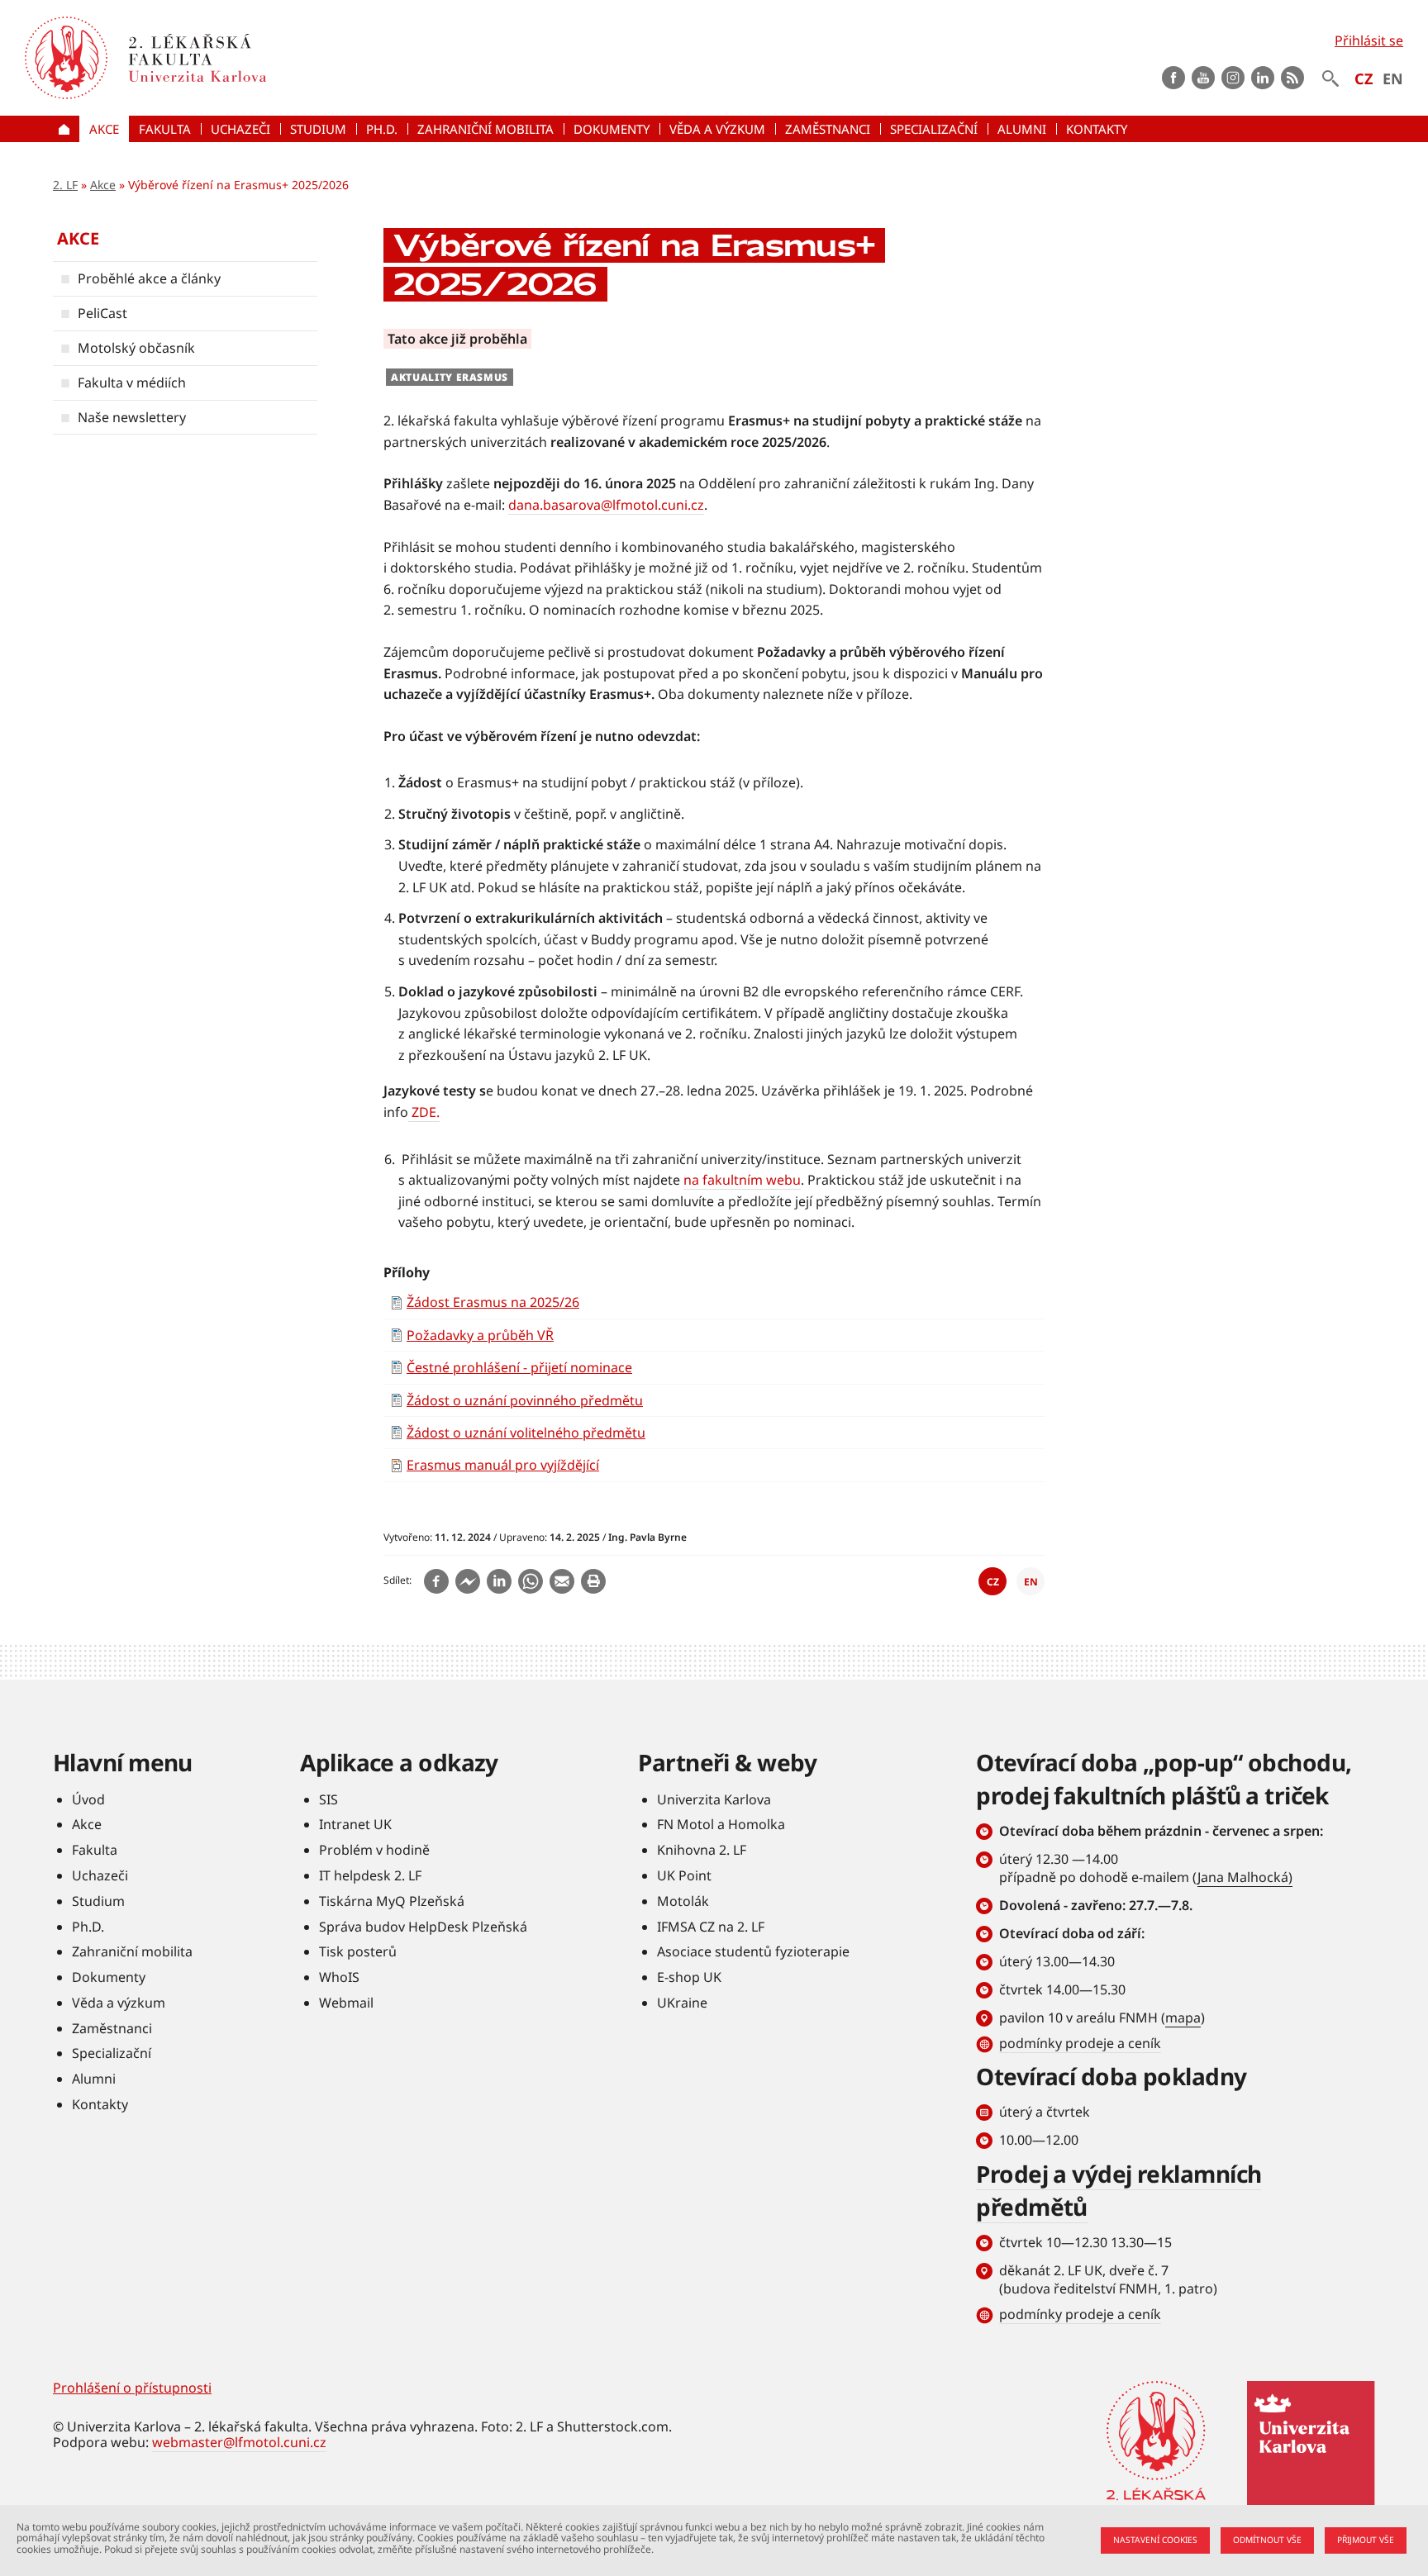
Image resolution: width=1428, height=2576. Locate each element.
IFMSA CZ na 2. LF (711, 1927)
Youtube (1203, 78)
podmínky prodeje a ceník (1080, 2043)
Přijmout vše (1366, 2540)
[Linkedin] (499, 1581)
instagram (1233, 78)
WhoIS (339, 1977)
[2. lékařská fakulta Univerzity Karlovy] (66, 58)
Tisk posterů (358, 1951)
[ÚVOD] (66, 129)
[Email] (562, 1581)
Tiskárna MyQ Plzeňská (392, 1901)
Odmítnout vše (1267, 2540)
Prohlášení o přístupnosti (132, 2388)
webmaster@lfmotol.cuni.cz (239, 2442)
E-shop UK (689, 1977)
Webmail (346, 2003)
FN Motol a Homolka (721, 1824)
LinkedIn (1263, 78)
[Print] (593, 1581)
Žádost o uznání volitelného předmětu (526, 1433)
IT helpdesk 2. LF (370, 1875)
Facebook (1173, 78)
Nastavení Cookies (1155, 2540)
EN (1393, 78)
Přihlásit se (1369, 40)
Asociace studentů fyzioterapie (753, 1951)
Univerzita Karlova (714, 1799)
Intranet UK (355, 1824)
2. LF (65, 185)
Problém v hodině (374, 1850)
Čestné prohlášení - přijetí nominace (519, 1367)
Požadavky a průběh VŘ (480, 1335)
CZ (1364, 78)
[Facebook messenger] (468, 1581)
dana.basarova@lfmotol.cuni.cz (606, 505)
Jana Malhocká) (1245, 1877)
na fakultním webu (742, 1180)
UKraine (682, 2003)
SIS (328, 1799)
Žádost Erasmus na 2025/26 (493, 1302)
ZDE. (426, 1112)
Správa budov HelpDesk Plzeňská (423, 1927)
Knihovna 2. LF (702, 1850)
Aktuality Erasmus (450, 377)
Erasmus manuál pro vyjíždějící (503, 1465)
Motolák (683, 1901)
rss (1292, 78)
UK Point (684, 1875)
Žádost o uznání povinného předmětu (525, 1400)
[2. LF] (291, 58)
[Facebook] (436, 1581)
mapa (1183, 2018)
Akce (103, 185)
